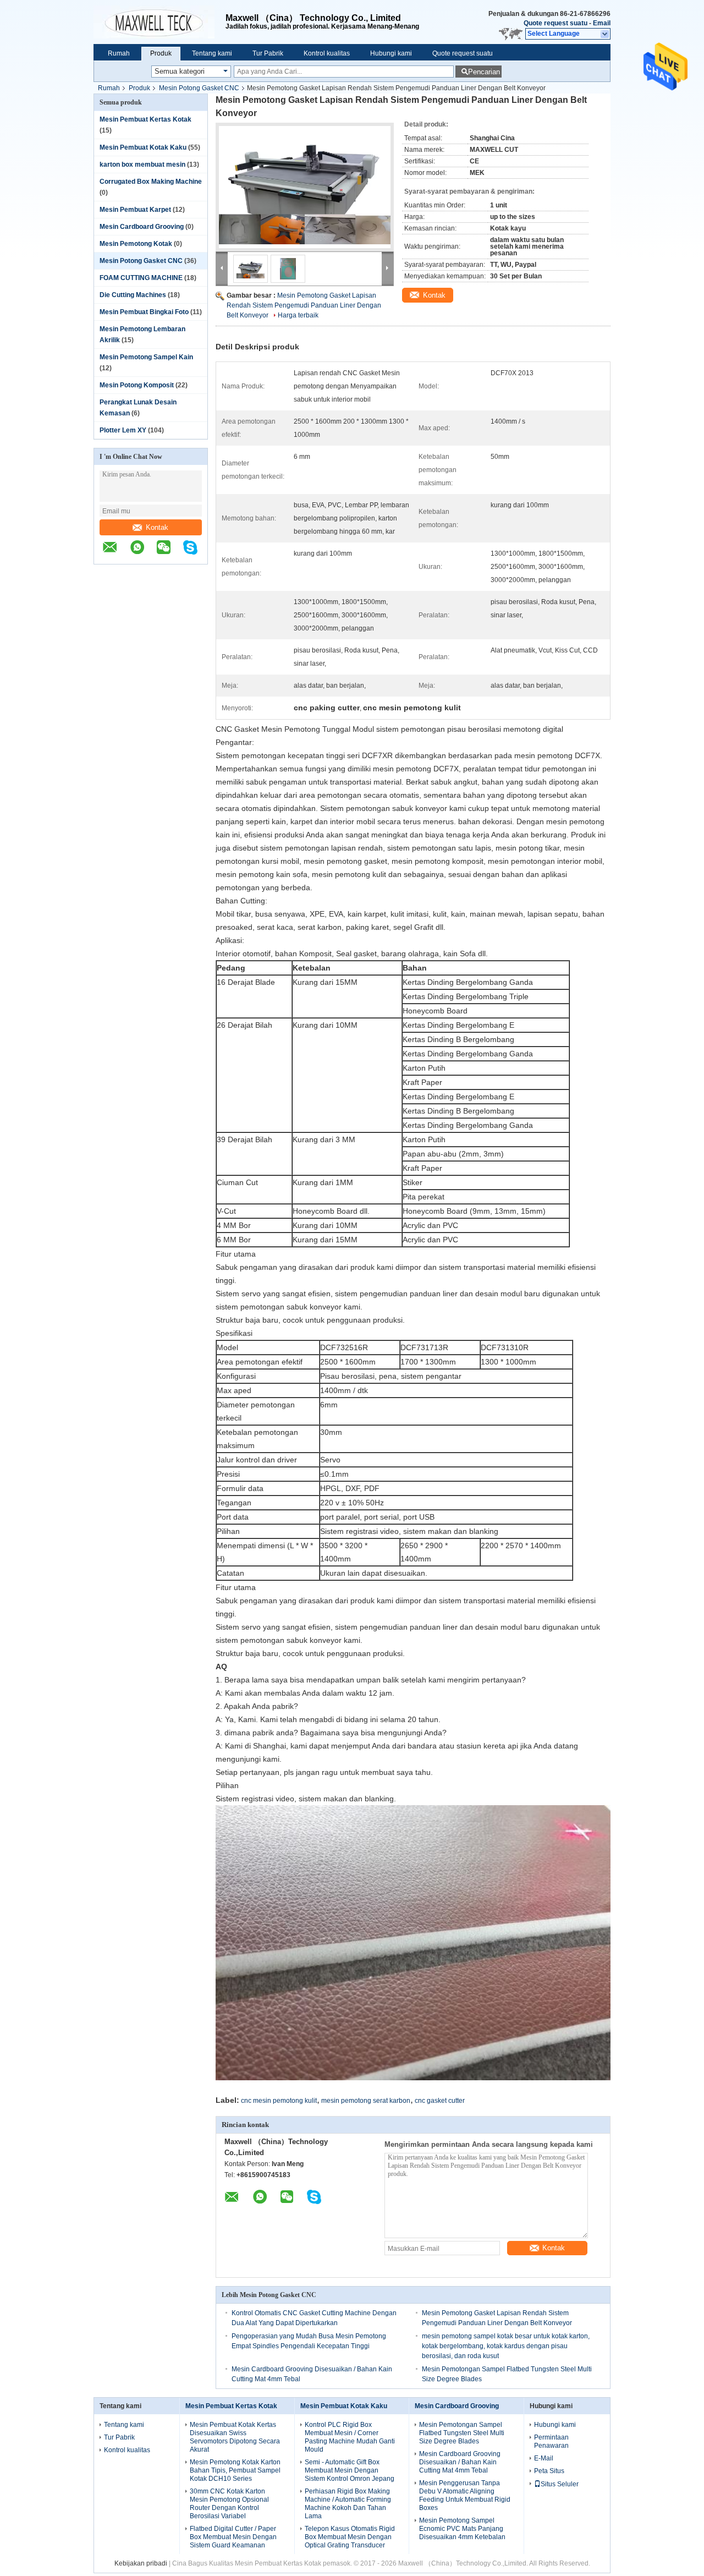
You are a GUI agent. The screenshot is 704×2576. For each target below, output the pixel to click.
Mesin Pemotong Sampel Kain (146, 357)
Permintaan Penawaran (551, 2441)
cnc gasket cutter (440, 2101)
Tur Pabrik (268, 53)
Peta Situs (549, 2471)
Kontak (157, 527)
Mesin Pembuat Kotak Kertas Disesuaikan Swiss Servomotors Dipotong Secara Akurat (235, 2437)
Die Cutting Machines (133, 295)
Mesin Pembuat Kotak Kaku (143, 147)
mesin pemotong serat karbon (366, 2101)
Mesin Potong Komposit (137, 385)
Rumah (119, 53)
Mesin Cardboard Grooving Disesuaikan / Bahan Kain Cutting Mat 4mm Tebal (460, 2462)
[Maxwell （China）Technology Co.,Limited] (159, 22)
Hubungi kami (391, 53)
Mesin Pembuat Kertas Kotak (145, 119)
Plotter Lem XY (123, 430)
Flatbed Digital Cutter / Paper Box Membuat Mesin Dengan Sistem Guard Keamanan (233, 2537)
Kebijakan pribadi (141, 2563)
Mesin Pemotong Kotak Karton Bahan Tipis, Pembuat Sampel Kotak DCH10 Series (235, 2470)
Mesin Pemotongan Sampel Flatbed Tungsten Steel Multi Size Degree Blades (462, 2433)
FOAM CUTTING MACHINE (141, 278)
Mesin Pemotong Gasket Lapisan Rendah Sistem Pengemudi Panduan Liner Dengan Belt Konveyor (304, 305)
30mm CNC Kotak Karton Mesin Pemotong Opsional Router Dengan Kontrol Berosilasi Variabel (229, 2504)
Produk (161, 53)
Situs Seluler (560, 2484)
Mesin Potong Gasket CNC (199, 88)
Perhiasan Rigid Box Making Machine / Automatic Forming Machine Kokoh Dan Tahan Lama (348, 2504)
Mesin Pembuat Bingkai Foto (144, 312)
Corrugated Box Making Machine (151, 182)
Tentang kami (212, 53)
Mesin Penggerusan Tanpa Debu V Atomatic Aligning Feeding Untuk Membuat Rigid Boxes (465, 2495)
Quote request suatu (555, 23)
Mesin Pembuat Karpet (135, 210)
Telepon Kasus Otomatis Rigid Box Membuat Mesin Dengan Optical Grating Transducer (350, 2537)
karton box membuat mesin (142, 165)
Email (602, 23)
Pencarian (484, 72)
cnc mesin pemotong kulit (279, 2101)
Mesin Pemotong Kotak (136, 244)
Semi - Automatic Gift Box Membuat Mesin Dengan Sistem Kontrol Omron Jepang (350, 2470)
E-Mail (544, 2458)
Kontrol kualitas (327, 53)
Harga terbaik (298, 315)
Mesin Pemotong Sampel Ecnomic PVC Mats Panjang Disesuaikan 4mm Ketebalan (462, 2529)
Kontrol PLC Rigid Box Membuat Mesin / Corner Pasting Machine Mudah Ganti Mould (350, 2437)
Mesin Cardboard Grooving (142, 227)
